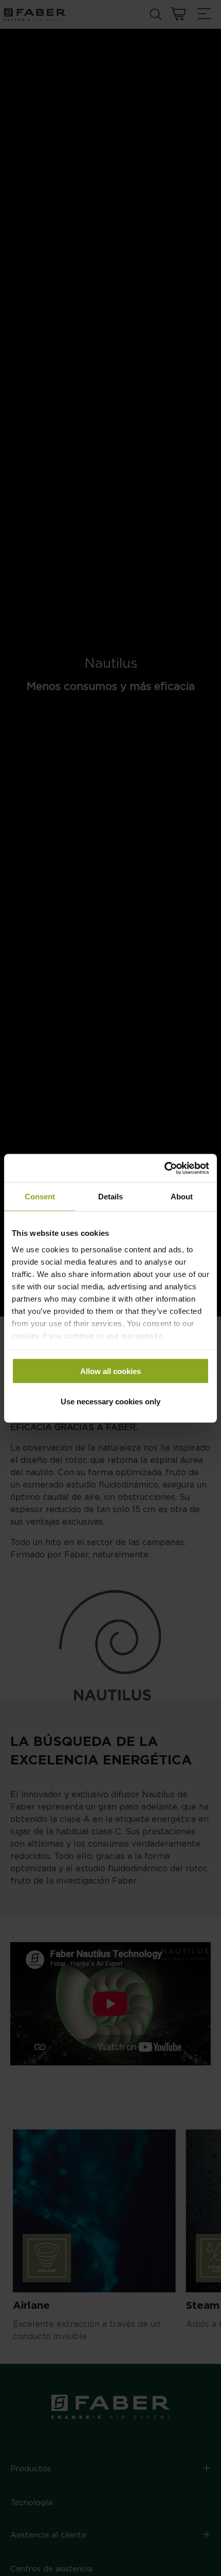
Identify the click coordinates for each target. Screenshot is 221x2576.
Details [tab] (110, 1197)
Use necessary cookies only (110, 1401)
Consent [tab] (40, 1197)
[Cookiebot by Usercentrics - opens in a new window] (164, 1168)
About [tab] (182, 1197)
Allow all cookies (110, 1371)
